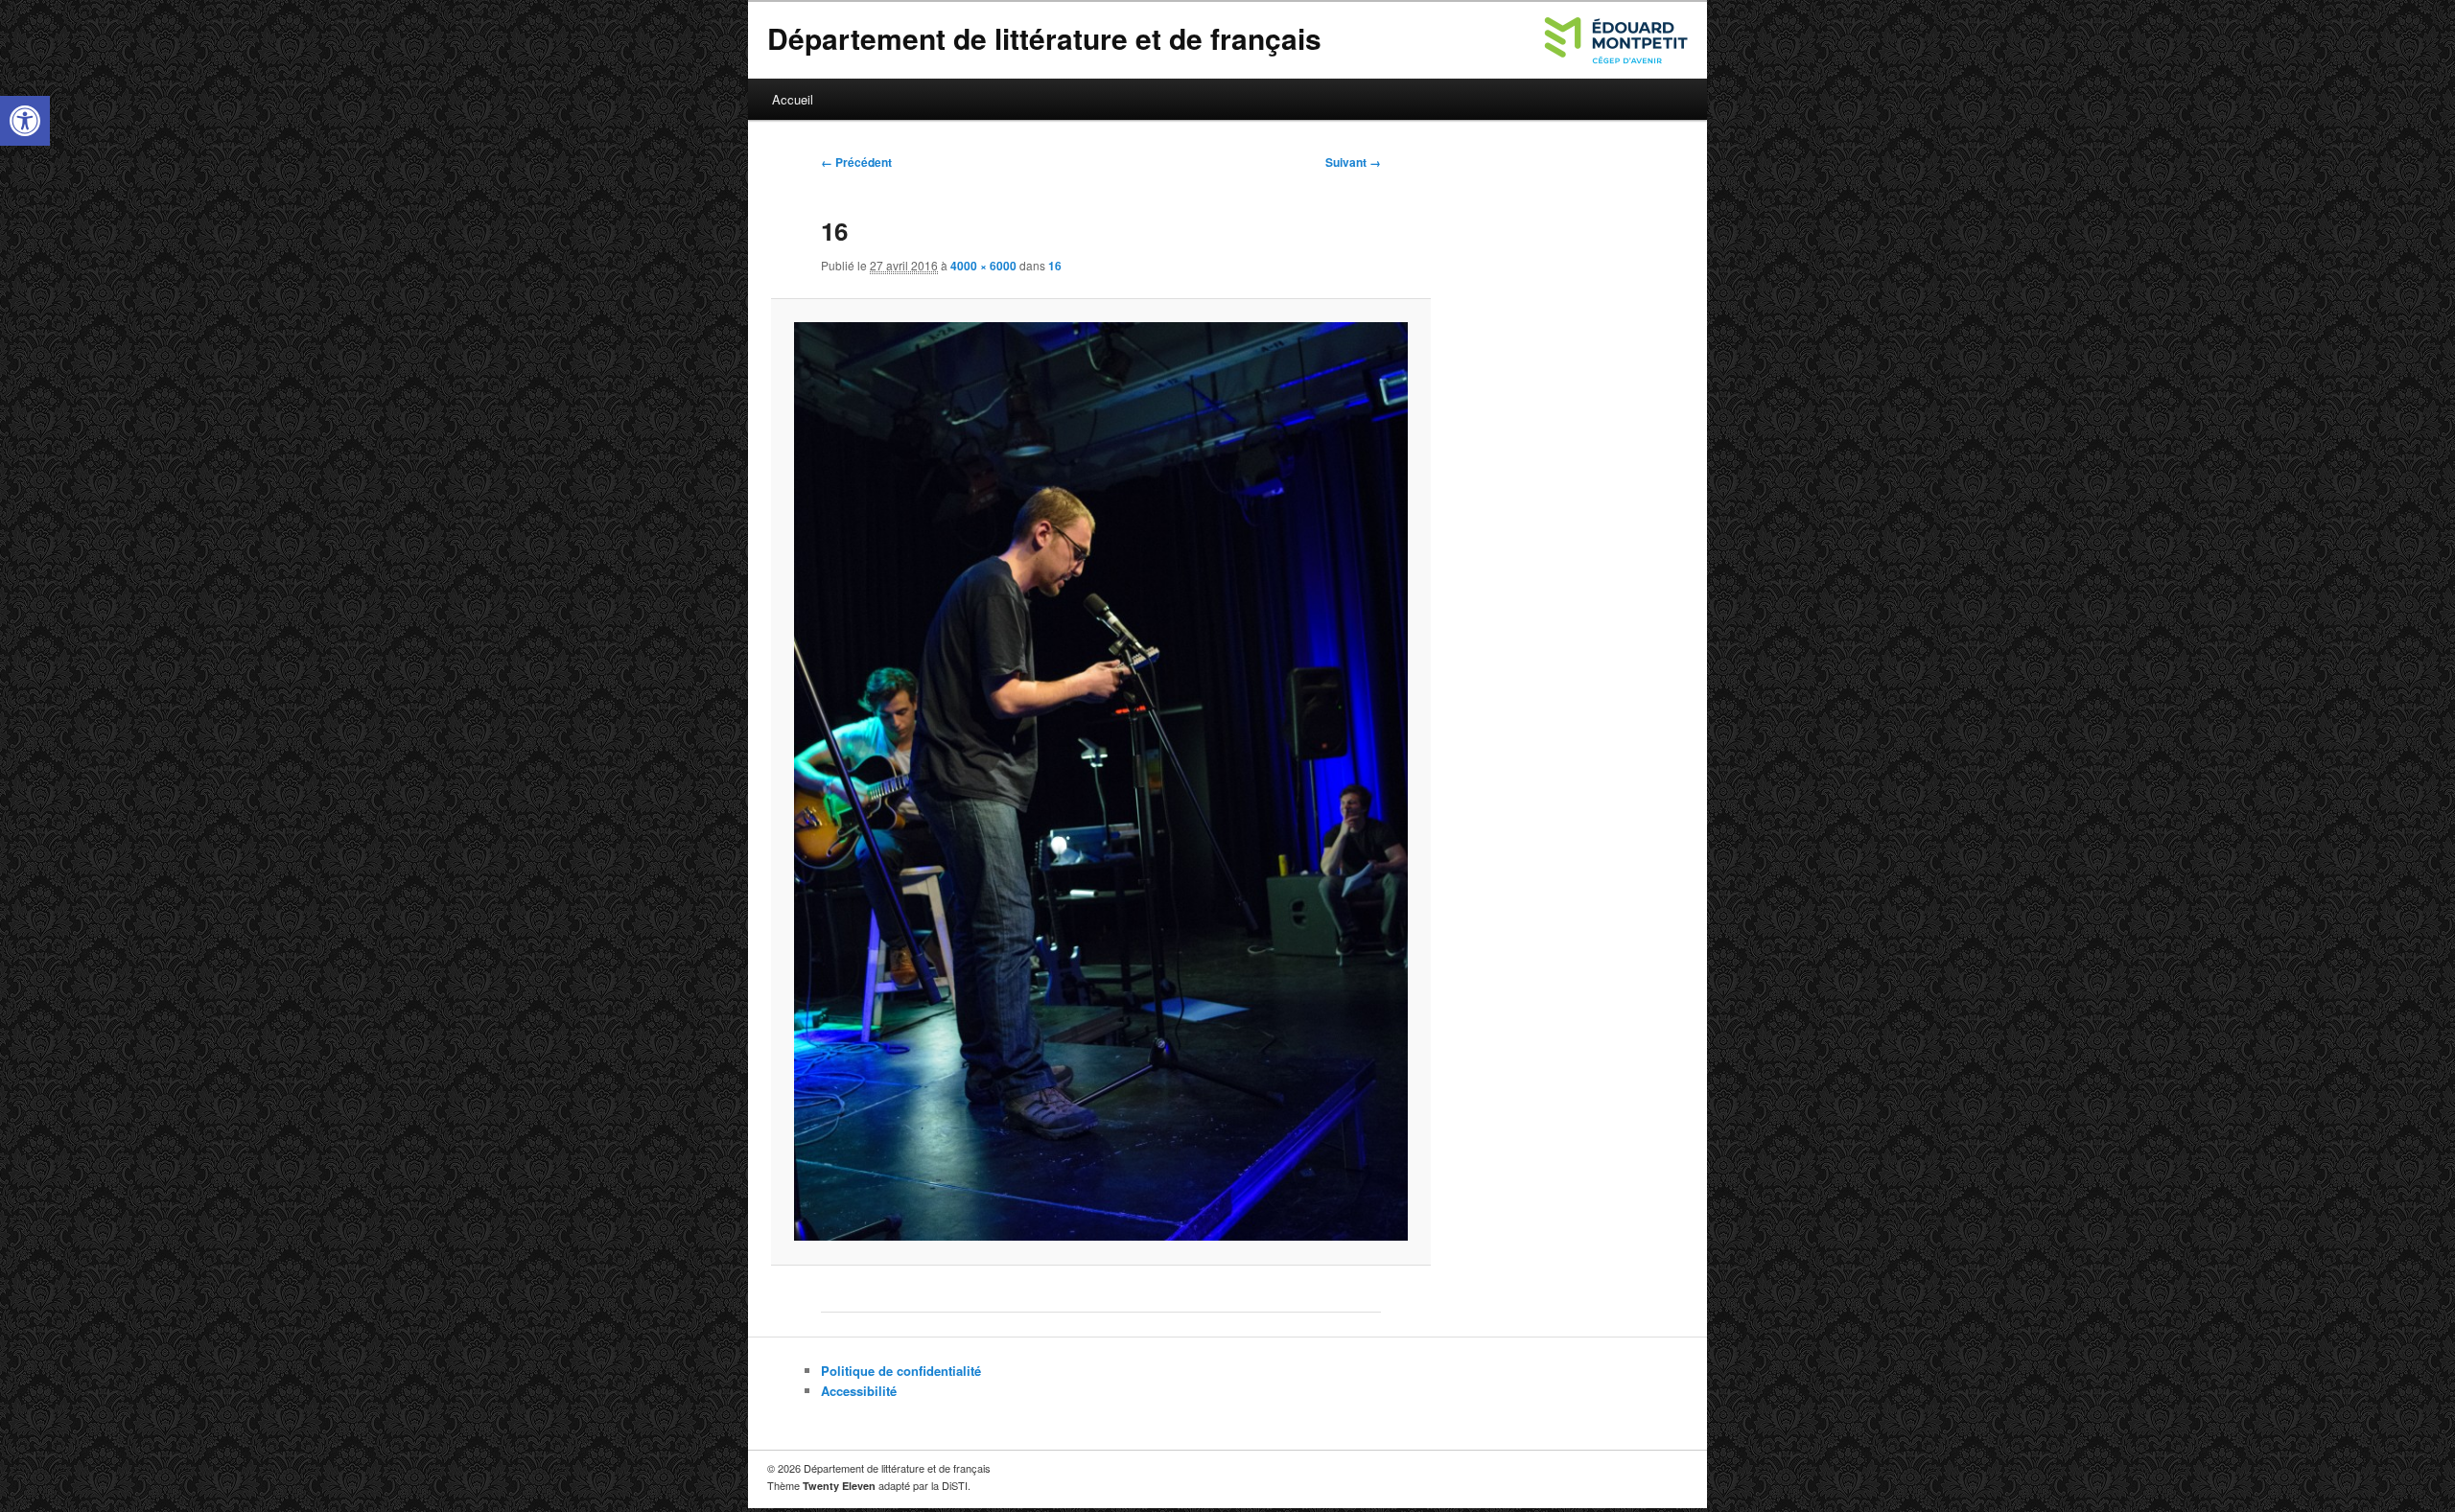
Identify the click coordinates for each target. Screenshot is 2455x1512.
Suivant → (1353, 162)
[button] (25, 121)
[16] (1100, 781)
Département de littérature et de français (1044, 38)
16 (1055, 266)
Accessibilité (859, 1391)
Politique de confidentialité (901, 1371)
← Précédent (856, 162)
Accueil (793, 99)
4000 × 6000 (983, 266)
